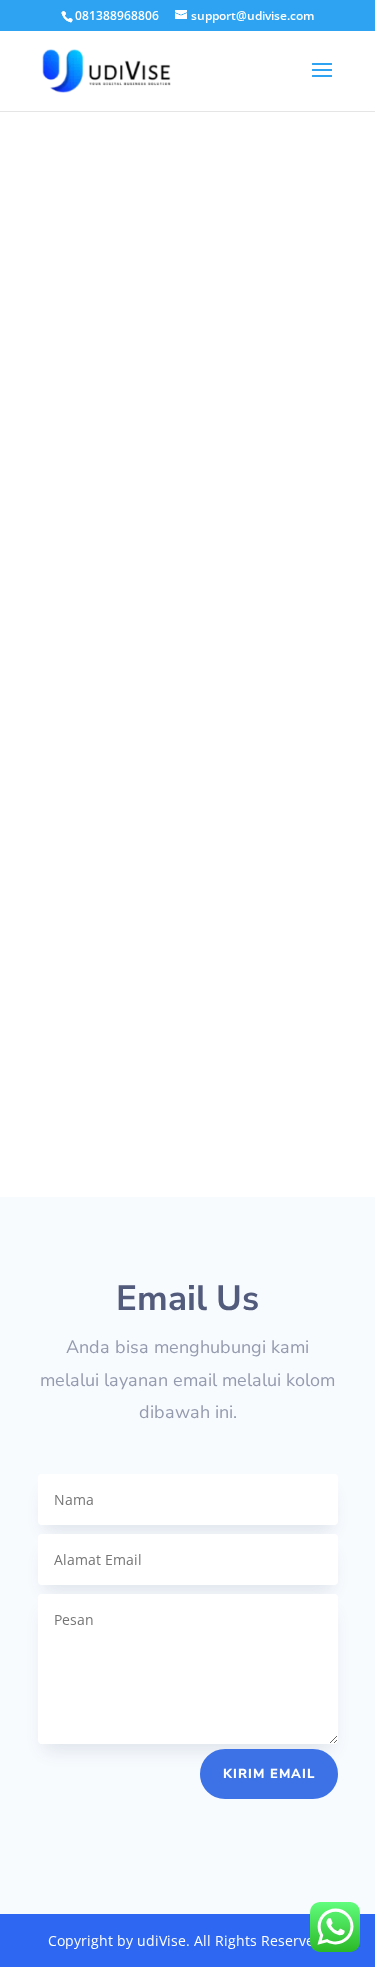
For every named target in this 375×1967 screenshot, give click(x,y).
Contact (188, 752)
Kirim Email (269, 1774)
